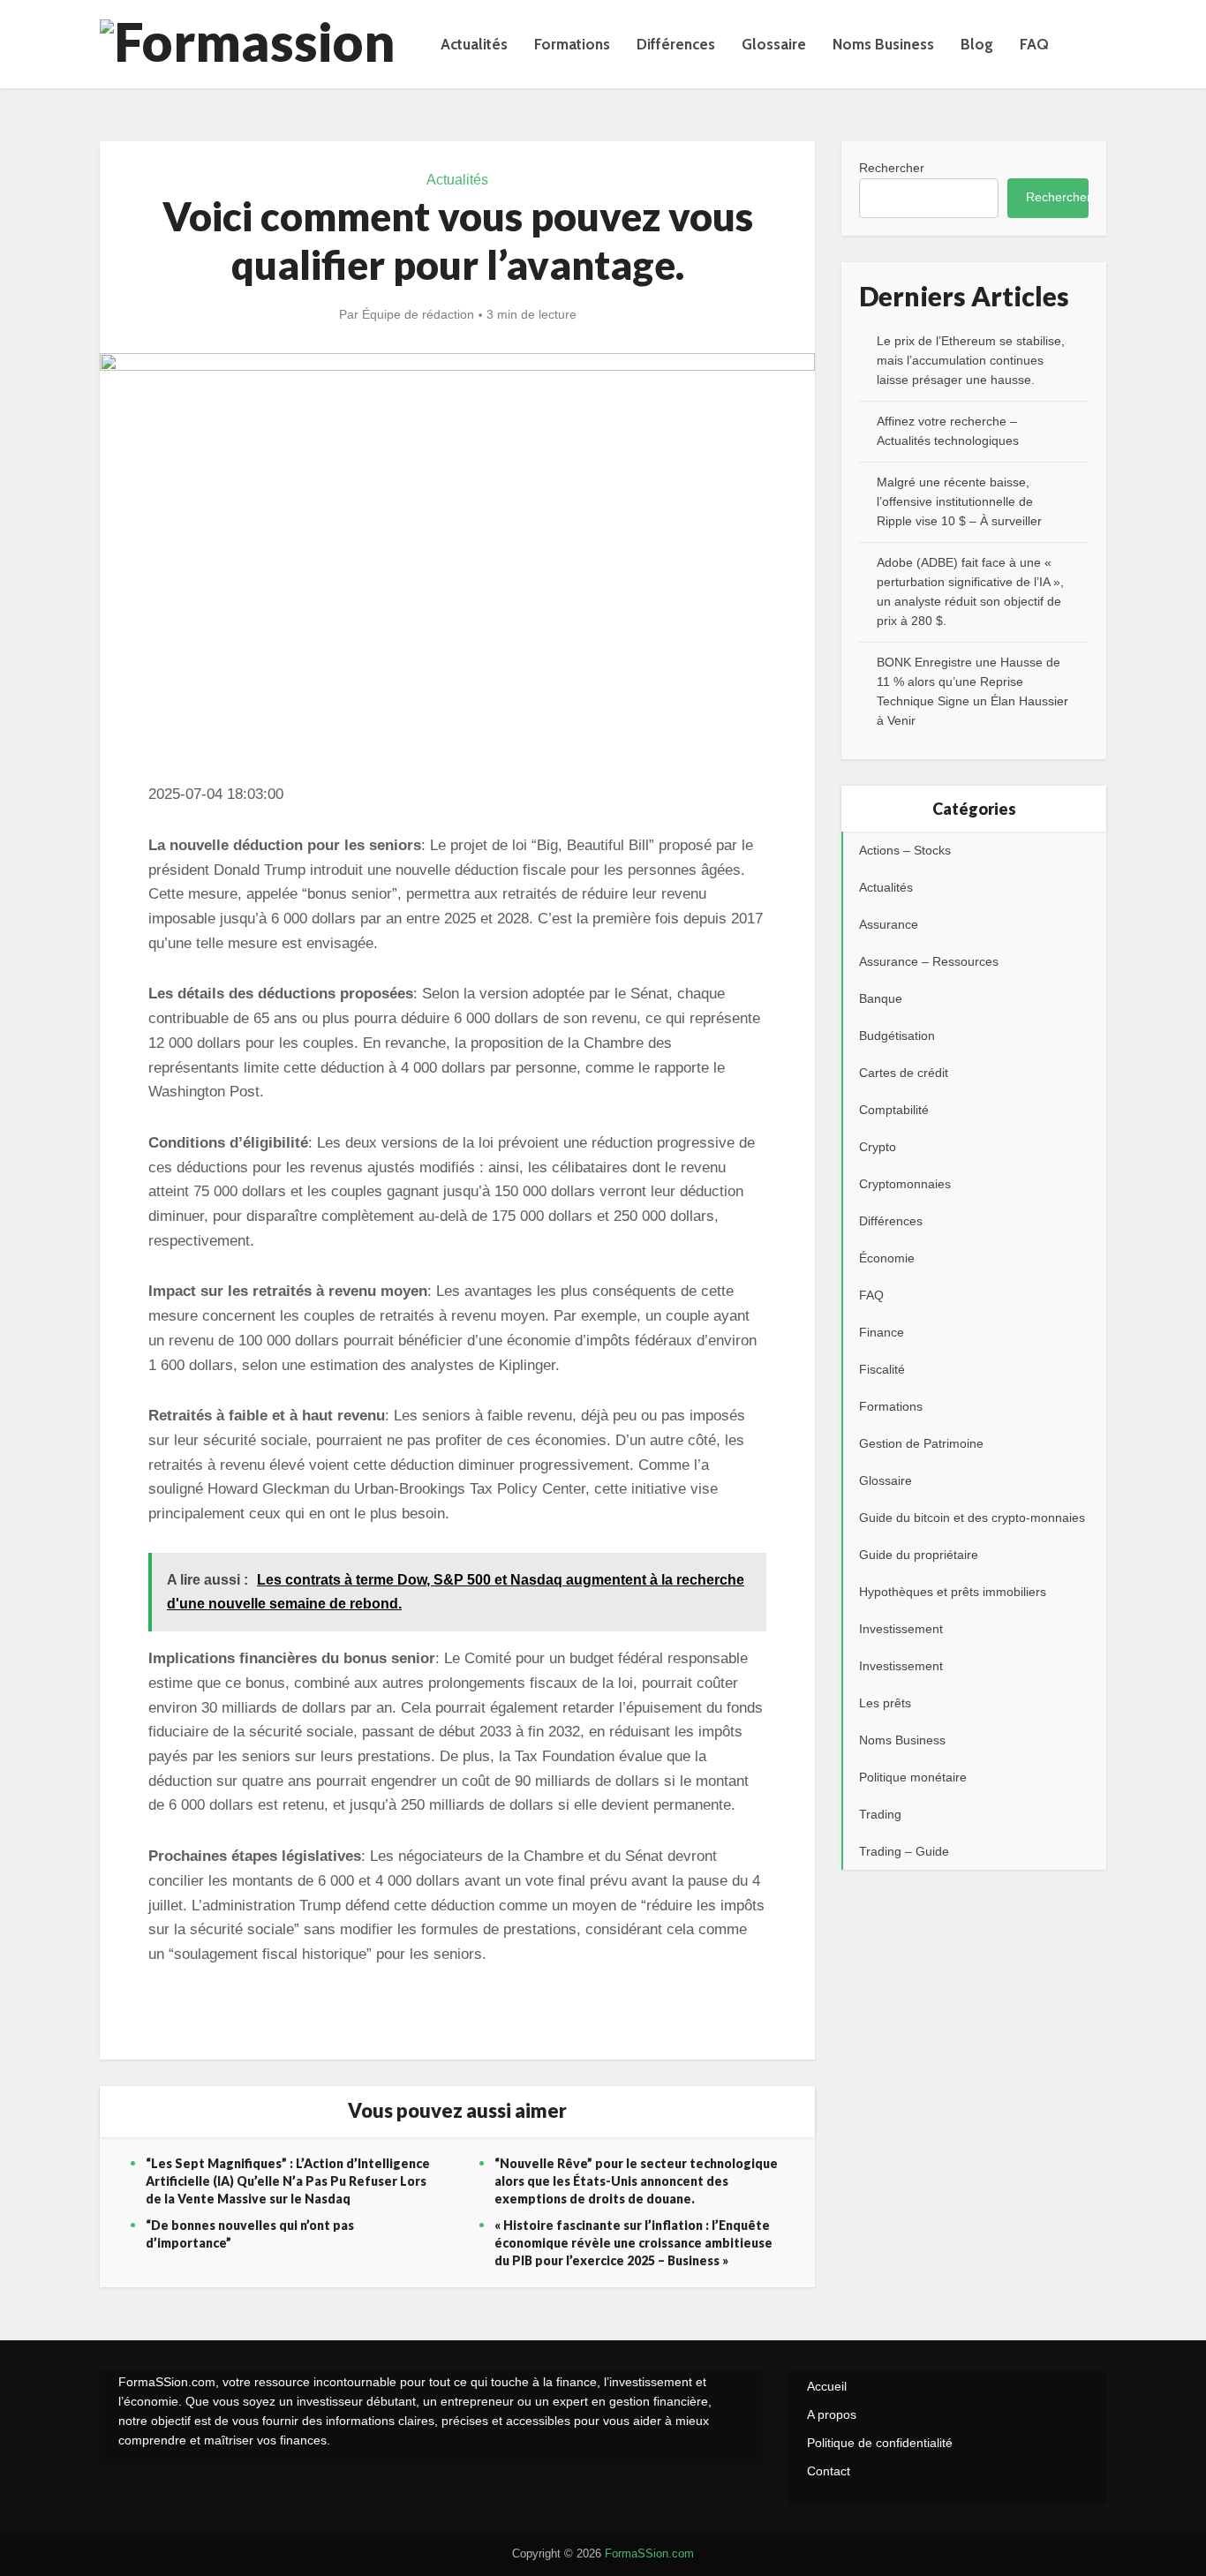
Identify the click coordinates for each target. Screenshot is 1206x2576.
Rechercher (892, 168)
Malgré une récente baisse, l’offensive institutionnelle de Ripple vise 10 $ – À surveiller (959, 501)
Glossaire (774, 44)
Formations (572, 44)
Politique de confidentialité (880, 2443)
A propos (832, 2414)
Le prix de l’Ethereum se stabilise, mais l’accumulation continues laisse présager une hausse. (971, 360)
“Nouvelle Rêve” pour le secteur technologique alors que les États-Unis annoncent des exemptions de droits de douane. (636, 2181)
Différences (676, 44)
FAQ (1034, 44)
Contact (829, 2471)
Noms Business (883, 44)
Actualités (474, 44)
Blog (977, 44)
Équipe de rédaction (418, 314)
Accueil (827, 2386)
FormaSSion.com (649, 2553)
